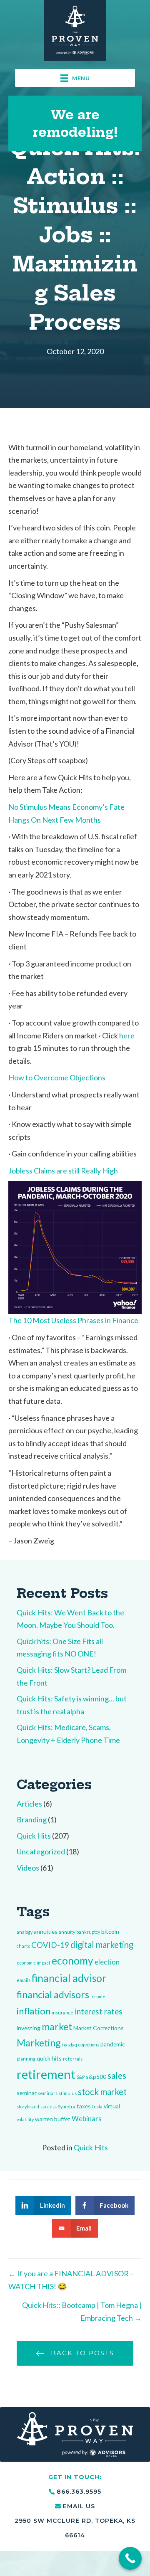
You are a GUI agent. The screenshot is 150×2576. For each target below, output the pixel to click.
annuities (46, 1931)
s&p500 (96, 2077)
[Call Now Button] (130, 2558)
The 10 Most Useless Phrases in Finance (73, 1320)
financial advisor (69, 1978)
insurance (62, 2013)
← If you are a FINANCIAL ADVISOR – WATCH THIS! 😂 (71, 2280)
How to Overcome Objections (57, 1077)
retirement (46, 2074)
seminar (27, 2093)
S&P (81, 2077)
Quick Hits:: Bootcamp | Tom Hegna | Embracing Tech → (82, 2311)
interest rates (99, 2011)
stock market (102, 2092)
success (49, 2106)
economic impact (34, 1963)
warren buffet (53, 2119)
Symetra (67, 2106)
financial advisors (53, 1994)
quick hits (49, 2058)
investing (29, 2028)
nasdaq (70, 2045)
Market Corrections (99, 2028)
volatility (25, 2119)
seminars (48, 2093)
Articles (29, 1804)
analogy (25, 1932)
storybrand (28, 2106)
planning (26, 2059)
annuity (67, 1932)
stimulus (68, 2093)
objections (89, 2045)
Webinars (87, 2119)
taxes (84, 2106)
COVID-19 (50, 1945)
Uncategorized (41, 1851)
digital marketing (102, 1945)
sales (117, 2076)
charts (23, 1946)
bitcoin (110, 1931)
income (98, 1996)
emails (24, 1980)
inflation (34, 2011)
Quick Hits (34, 1836)
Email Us (79, 2506)
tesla (97, 2106)
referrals (73, 2059)
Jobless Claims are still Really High (63, 1171)
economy (72, 1961)
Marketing (39, 2043)
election (107, 1962)
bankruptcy (88, 1932)
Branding (32, 1819)
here (127, 1035)
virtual (112, 2106)
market (57, 2026)
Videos (28, 1868)
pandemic (113, 2044)
